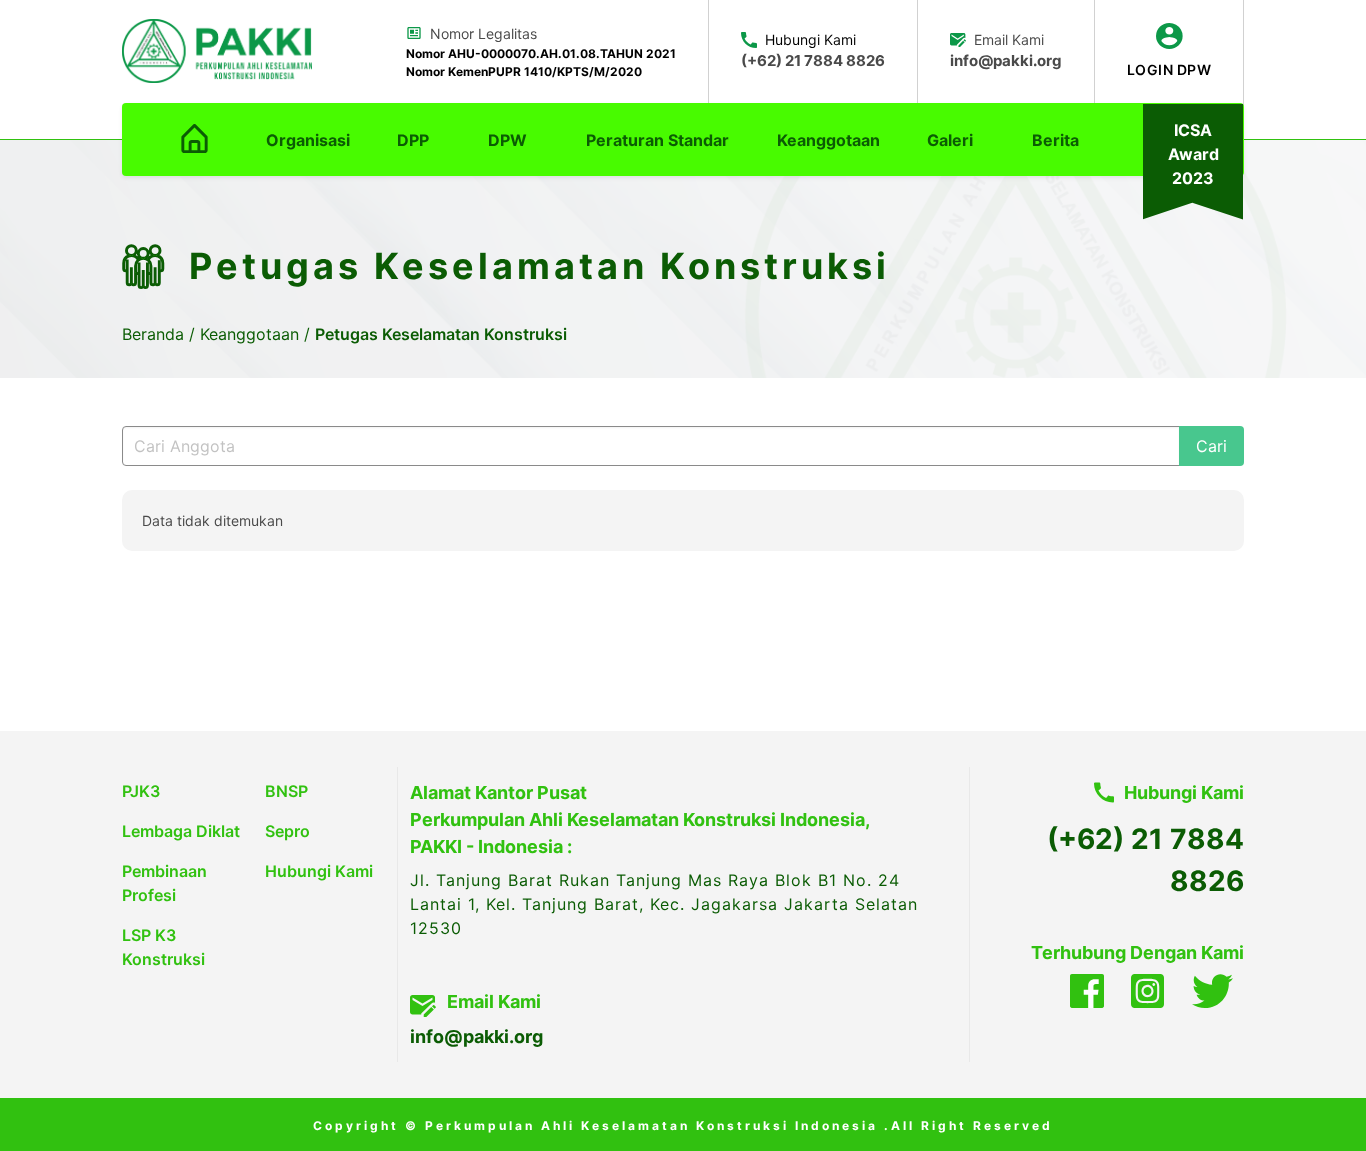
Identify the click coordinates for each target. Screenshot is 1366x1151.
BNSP (286, 791)
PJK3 (141, 791)
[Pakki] (217, 51)
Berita (1055, 140)
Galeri (950, 140)
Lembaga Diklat (181, 831)
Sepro (287, 831)
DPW (507, 140)
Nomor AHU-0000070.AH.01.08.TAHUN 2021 (541, 53)
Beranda (155, 334)
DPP (413, 140)
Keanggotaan (828, 140)
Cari (1211, 446)
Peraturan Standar (657, 140)
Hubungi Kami (319, 871)
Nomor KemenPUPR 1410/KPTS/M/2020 (524, 71)
